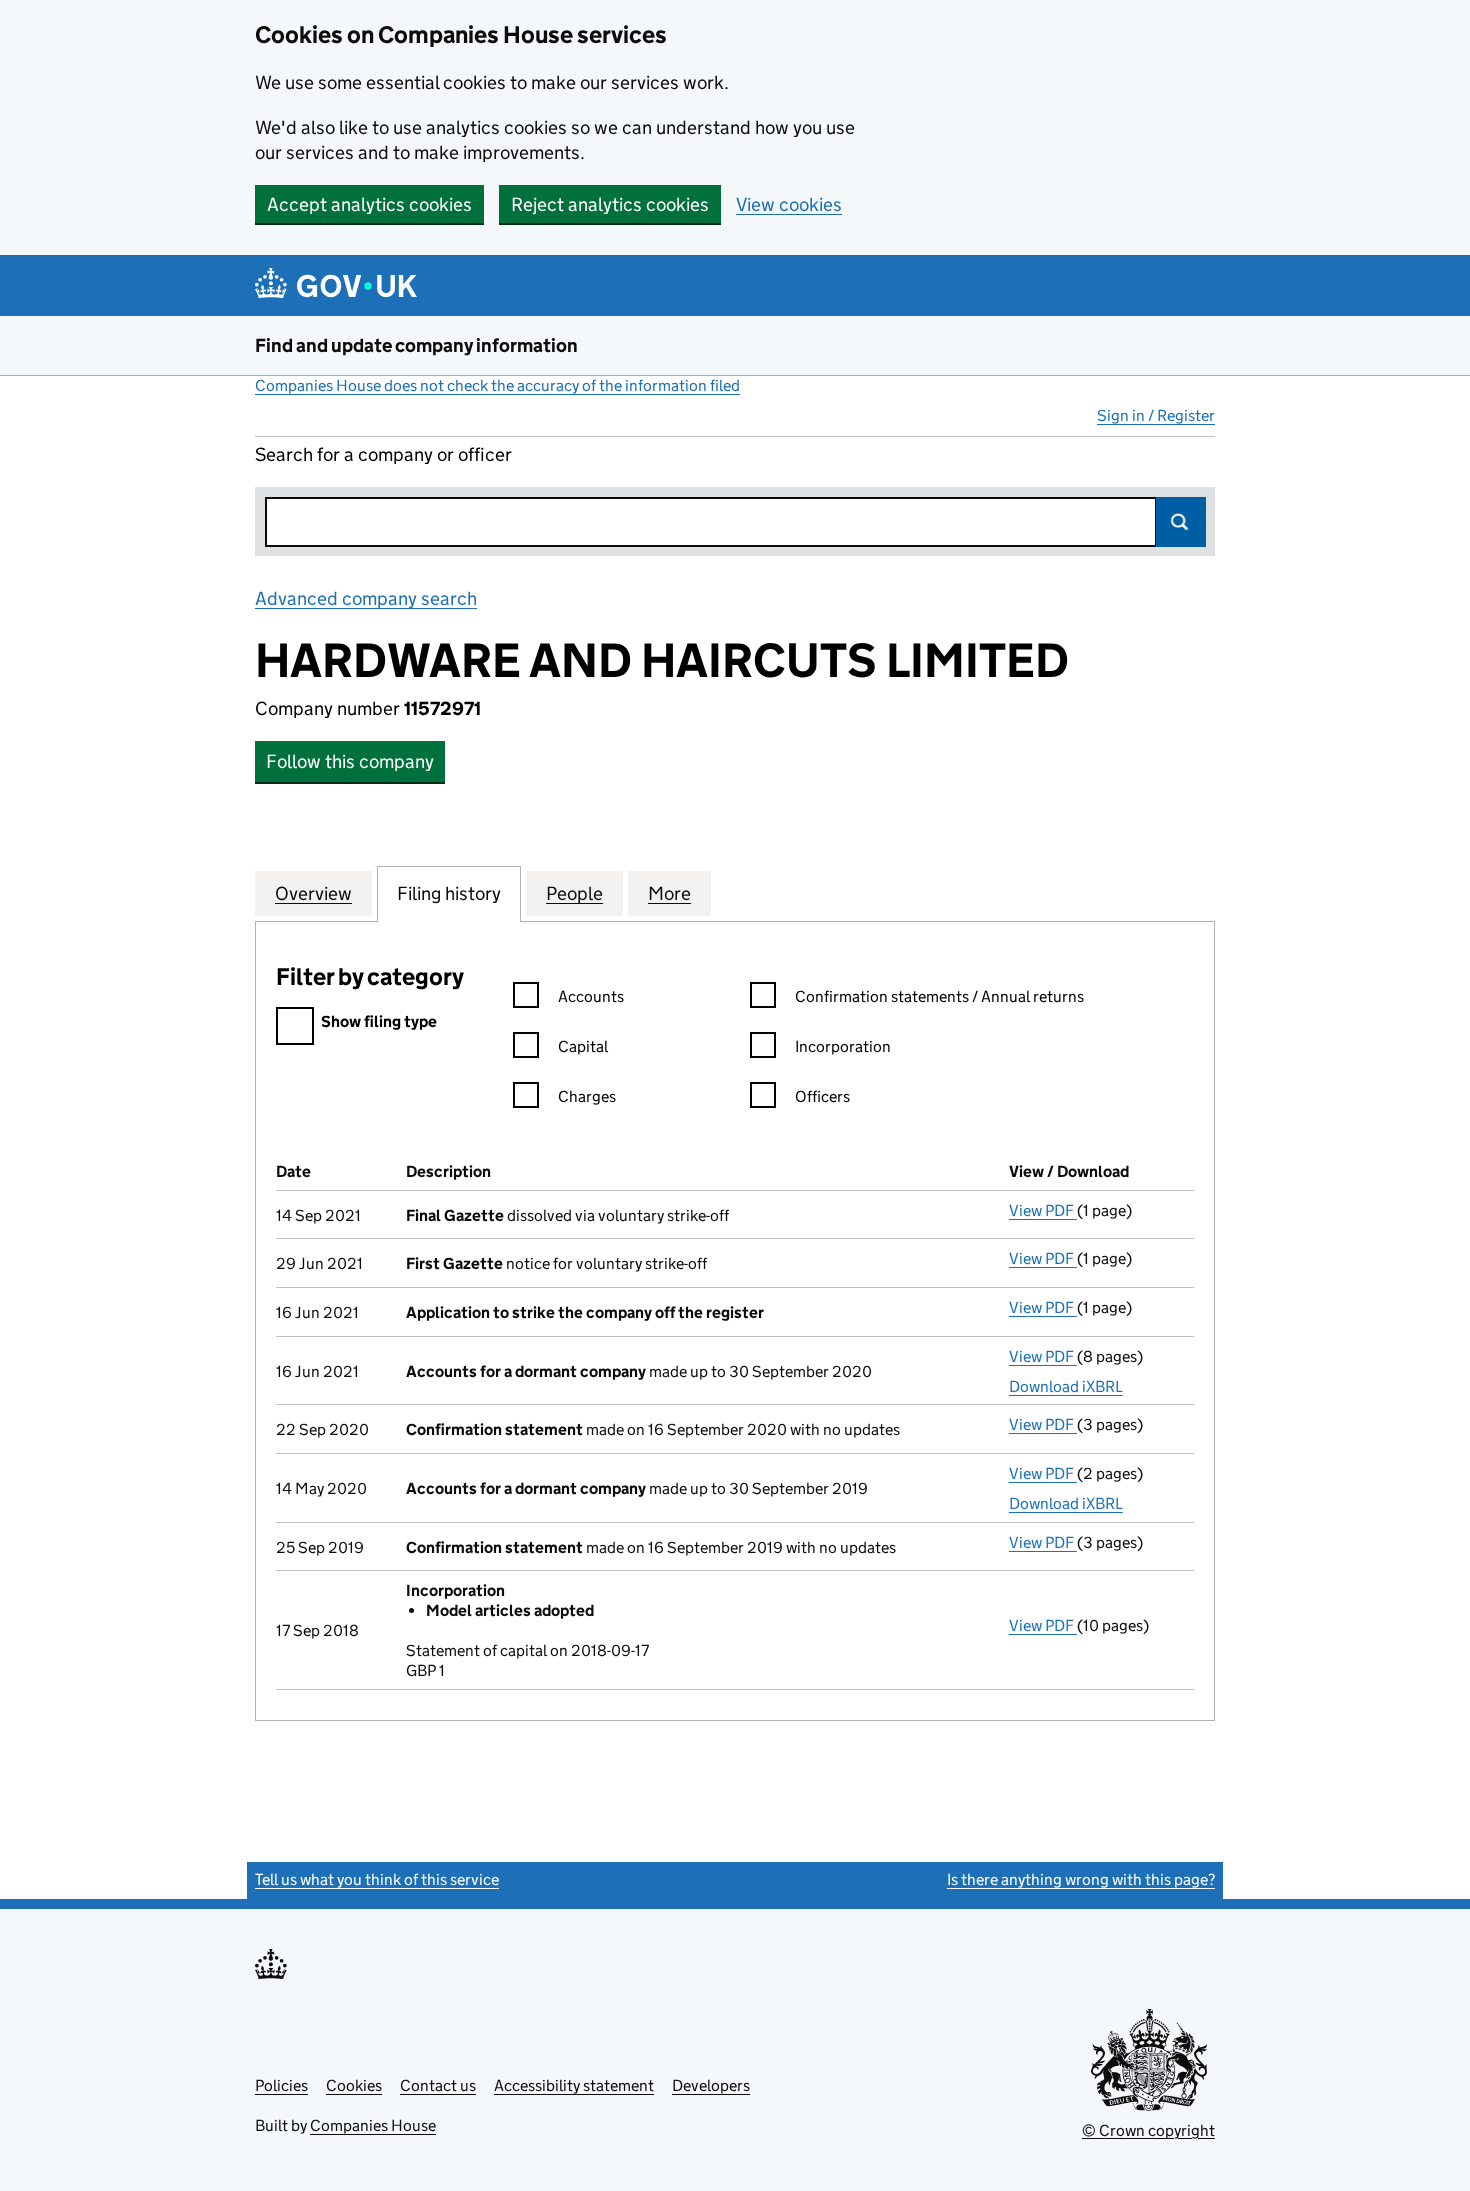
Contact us (438, 2085)
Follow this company (350, 761)
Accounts (591, 996)
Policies (281, 2085)
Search (1181, 522)
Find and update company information (416, 345)
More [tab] (669, 893)
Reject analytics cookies (610, 204)
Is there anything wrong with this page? (1081, 1879)
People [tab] (574, 893)
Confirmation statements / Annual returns (939, 996)
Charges (587, 1096)
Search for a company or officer (383, 454)
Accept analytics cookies (369, 204)
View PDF (1043, 1210)
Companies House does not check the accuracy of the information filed (497, 385)
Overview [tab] (313, 893)
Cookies (354, 2085)
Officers (822, 1096)
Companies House (373, 2125)
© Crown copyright (1148, 2130)
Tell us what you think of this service (377, 1879)
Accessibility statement (574, 2085)
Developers (711, 2085)
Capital (583, 1046)
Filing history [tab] (449, 893)
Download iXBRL (1066, 1386)
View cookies (789, 204)
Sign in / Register (1156, 415)
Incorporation (843, 1046)
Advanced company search (366, 598)
